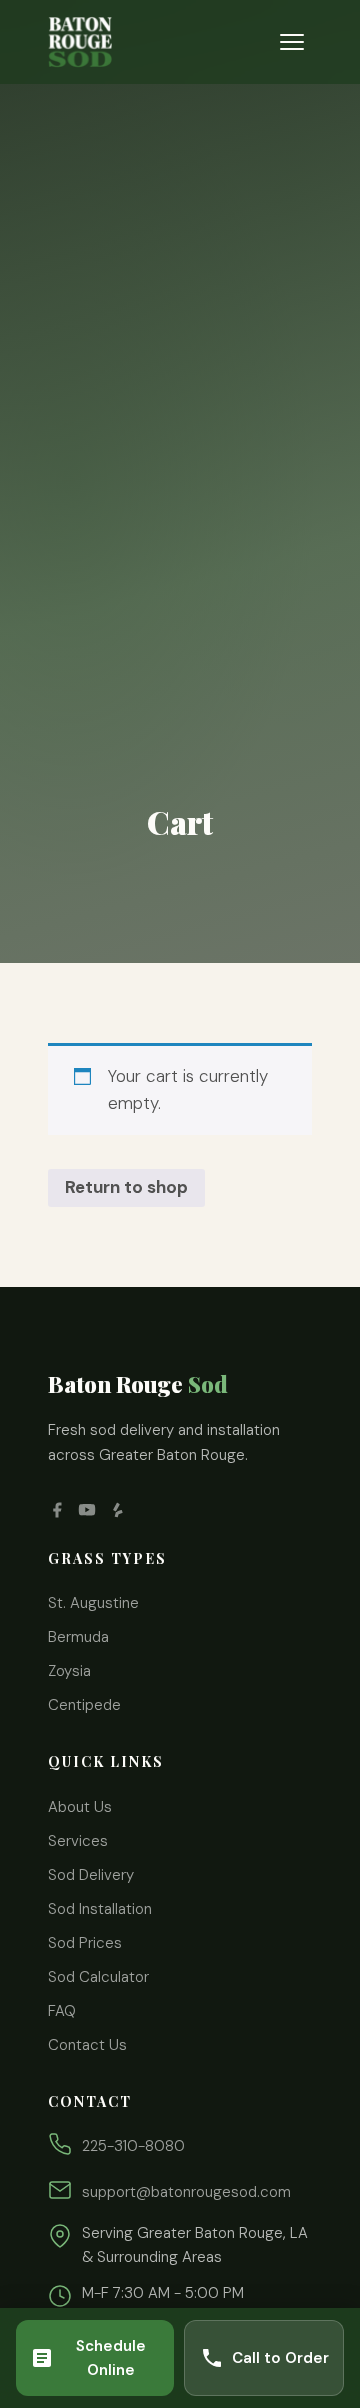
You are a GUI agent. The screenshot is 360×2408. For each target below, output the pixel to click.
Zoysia (69, 1671)
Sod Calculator (98, 1977)
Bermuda (78, 1637)
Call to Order (280, 2358)
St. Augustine (93, 1603)
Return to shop (126, 1187)
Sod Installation (100, 1909)
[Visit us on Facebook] (57, 1510)
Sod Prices (85, 1943)
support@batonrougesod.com (186, 2192)
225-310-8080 (133, 2146)
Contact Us (87, 2045)
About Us (80, 1807)
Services (78, 1841)
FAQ (62, 2011)
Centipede (84, 1705)
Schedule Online (111, 2358)
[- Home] (80, 42)
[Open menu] (292, 42)
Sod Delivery (91, 1875)
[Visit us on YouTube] (87, 1510)
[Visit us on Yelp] (117, 1510)
